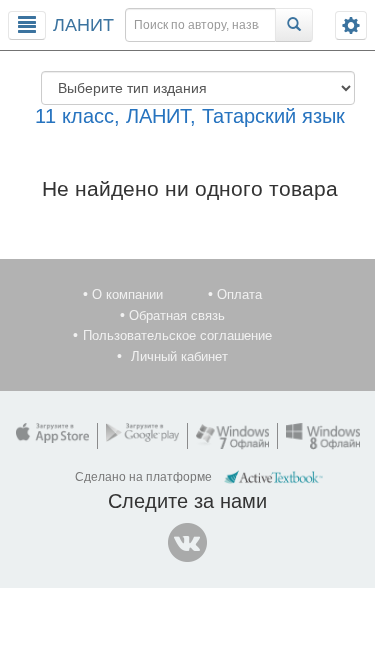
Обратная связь (177, 315)
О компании (127, 294)
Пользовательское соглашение (177, 335)
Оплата (239, 294)
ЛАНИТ (83, 25)
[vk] (188, 543)
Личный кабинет (179, 356)
